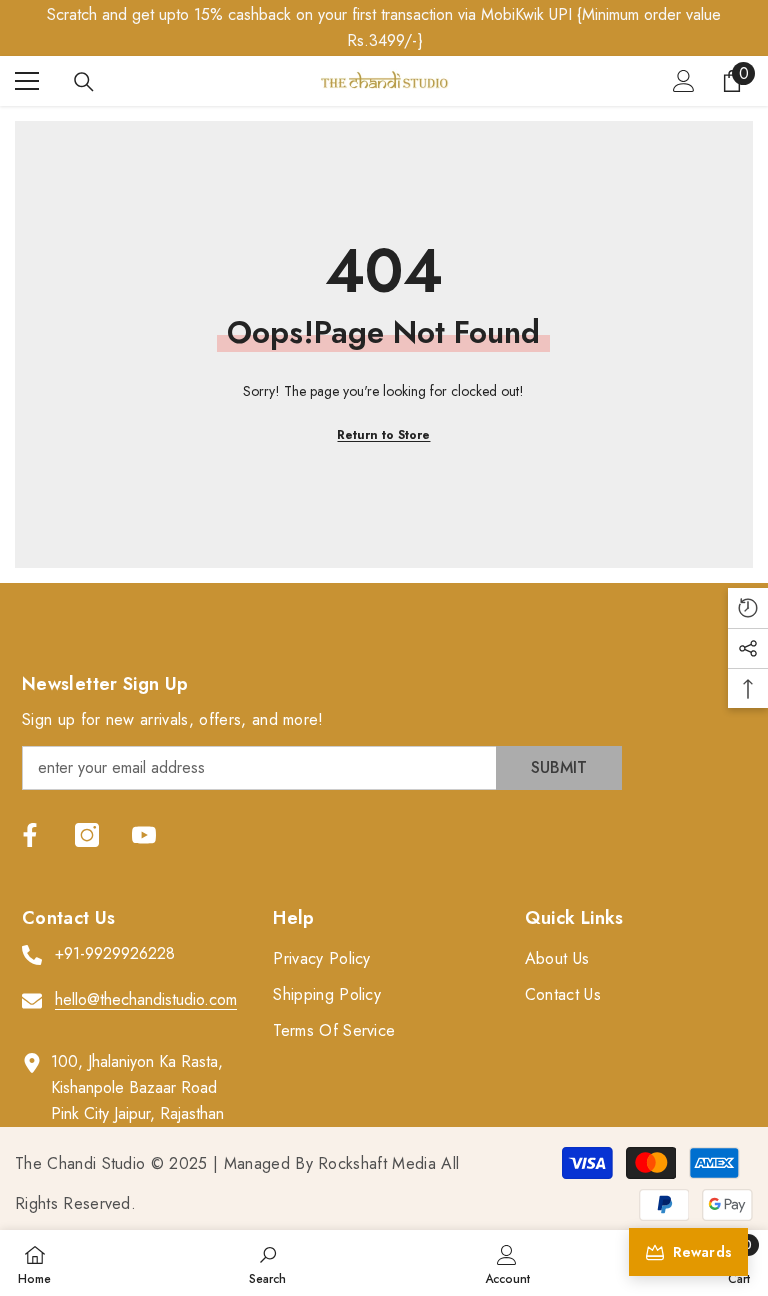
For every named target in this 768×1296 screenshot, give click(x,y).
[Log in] (684, 81)
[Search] (84, 82)
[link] (267, 1263)
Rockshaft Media (377, 1163)
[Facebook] (30, 835)
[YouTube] (144, 835)
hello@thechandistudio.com (146, 999)
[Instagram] (87, 835)
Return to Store (383, 435)
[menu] (27, 81)
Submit (559, 767)
